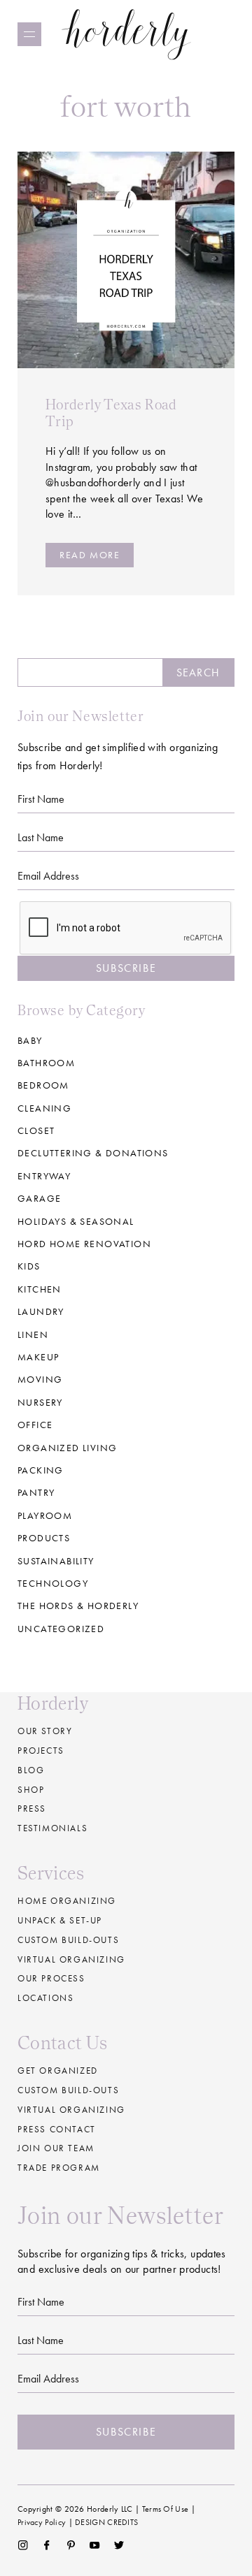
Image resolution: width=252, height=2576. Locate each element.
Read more (90, 555)
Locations (45, 1998)
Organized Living (67, 1448)
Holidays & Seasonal (76, 1221)
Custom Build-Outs (68, 2090)
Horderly (126, 34)
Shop (31, 1790)
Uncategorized (61, 1629)
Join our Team (56, 2148)
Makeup (38, 1357)
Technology (53, 1583)
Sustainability (56, 1561)
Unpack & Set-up (60, 1920)
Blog (31, 1770)
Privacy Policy (42, 2522)
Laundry (41, 1311)
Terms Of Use (166, 2509)
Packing (41, 1470)
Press (32, 1809)
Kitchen (40, 1289)
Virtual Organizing (71, 1959)
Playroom (45, 1515)
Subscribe (126, 968)
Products (44, 1538)
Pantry (36, 1492)
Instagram (23, 2545)
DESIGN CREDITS (106, 2522)
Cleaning (44, 1108)
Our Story (45, 1731)
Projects (41, 1751)
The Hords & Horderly (78, 1606)
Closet (36, 1130)
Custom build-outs (68, 1940)
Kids (29, 1266)
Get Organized (58, 2071)
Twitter (119, 2545)
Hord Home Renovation (84, 1244)
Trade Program (59, 2168)
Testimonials (52, 1828)
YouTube (95, 2545)
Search (198, 672)
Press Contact (57, 2129)
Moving (40, 1379)
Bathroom (46, 1063)
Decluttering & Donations (93, 1153)
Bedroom (43, 1085)
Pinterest (71, 2545)
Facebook (47, 2545)
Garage (39, 1198)
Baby (30, 1040)
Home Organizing (67, 1901)
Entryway (44, 1176)
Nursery (40, 1402)
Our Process (51, 1978)
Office (35, 1425)
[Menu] (29, 34)
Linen (33, 1334)
